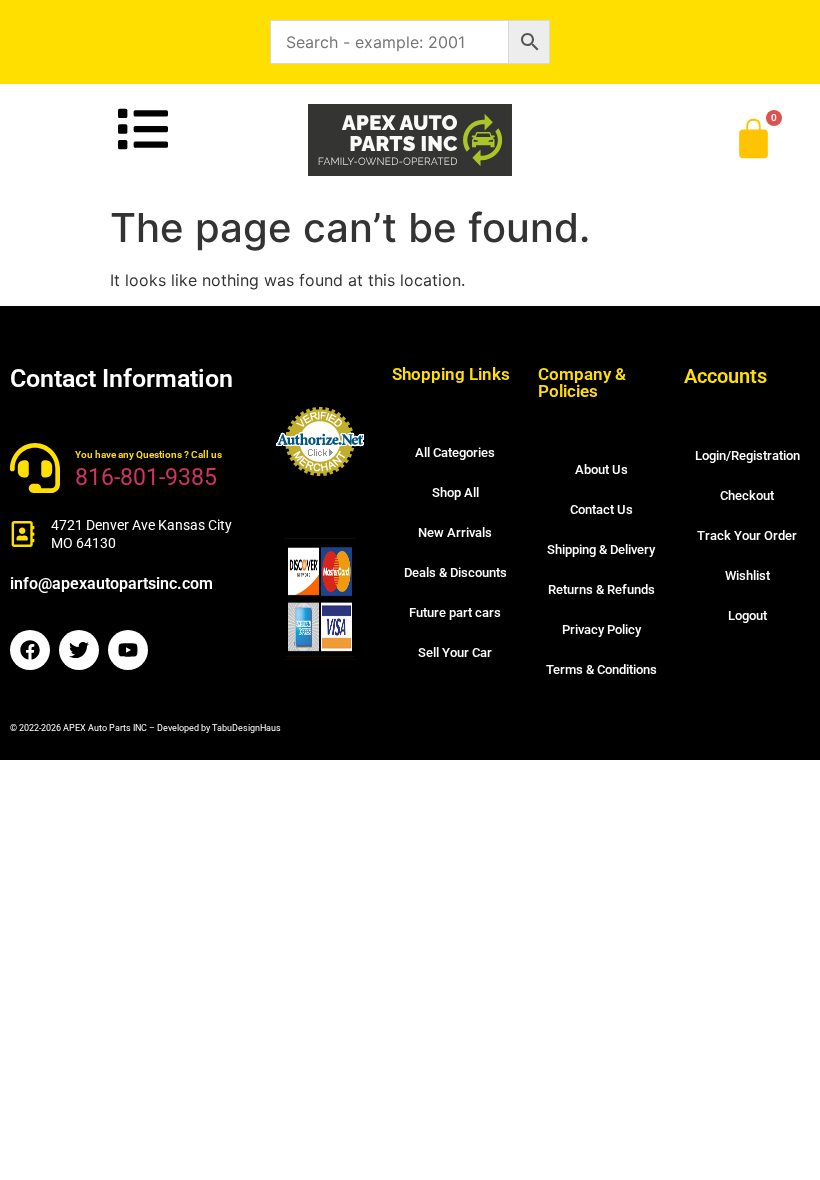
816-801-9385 (146, 477)
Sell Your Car (455, 652)
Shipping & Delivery (601, 549)
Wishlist (747, 575)
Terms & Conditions (601, 669)
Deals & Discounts (455, 572)
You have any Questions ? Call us (148, 454)
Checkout (747, 495)
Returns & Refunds (601, 589)
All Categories (455, 452)
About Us (601, 469)
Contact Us (601, 509)
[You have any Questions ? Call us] (35, 468)
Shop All (455, 492)
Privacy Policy (601, 629)
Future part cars (455, 612)
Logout (747, 615)
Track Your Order (747, 535)
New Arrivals (455, 532)
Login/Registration (747, 455)
